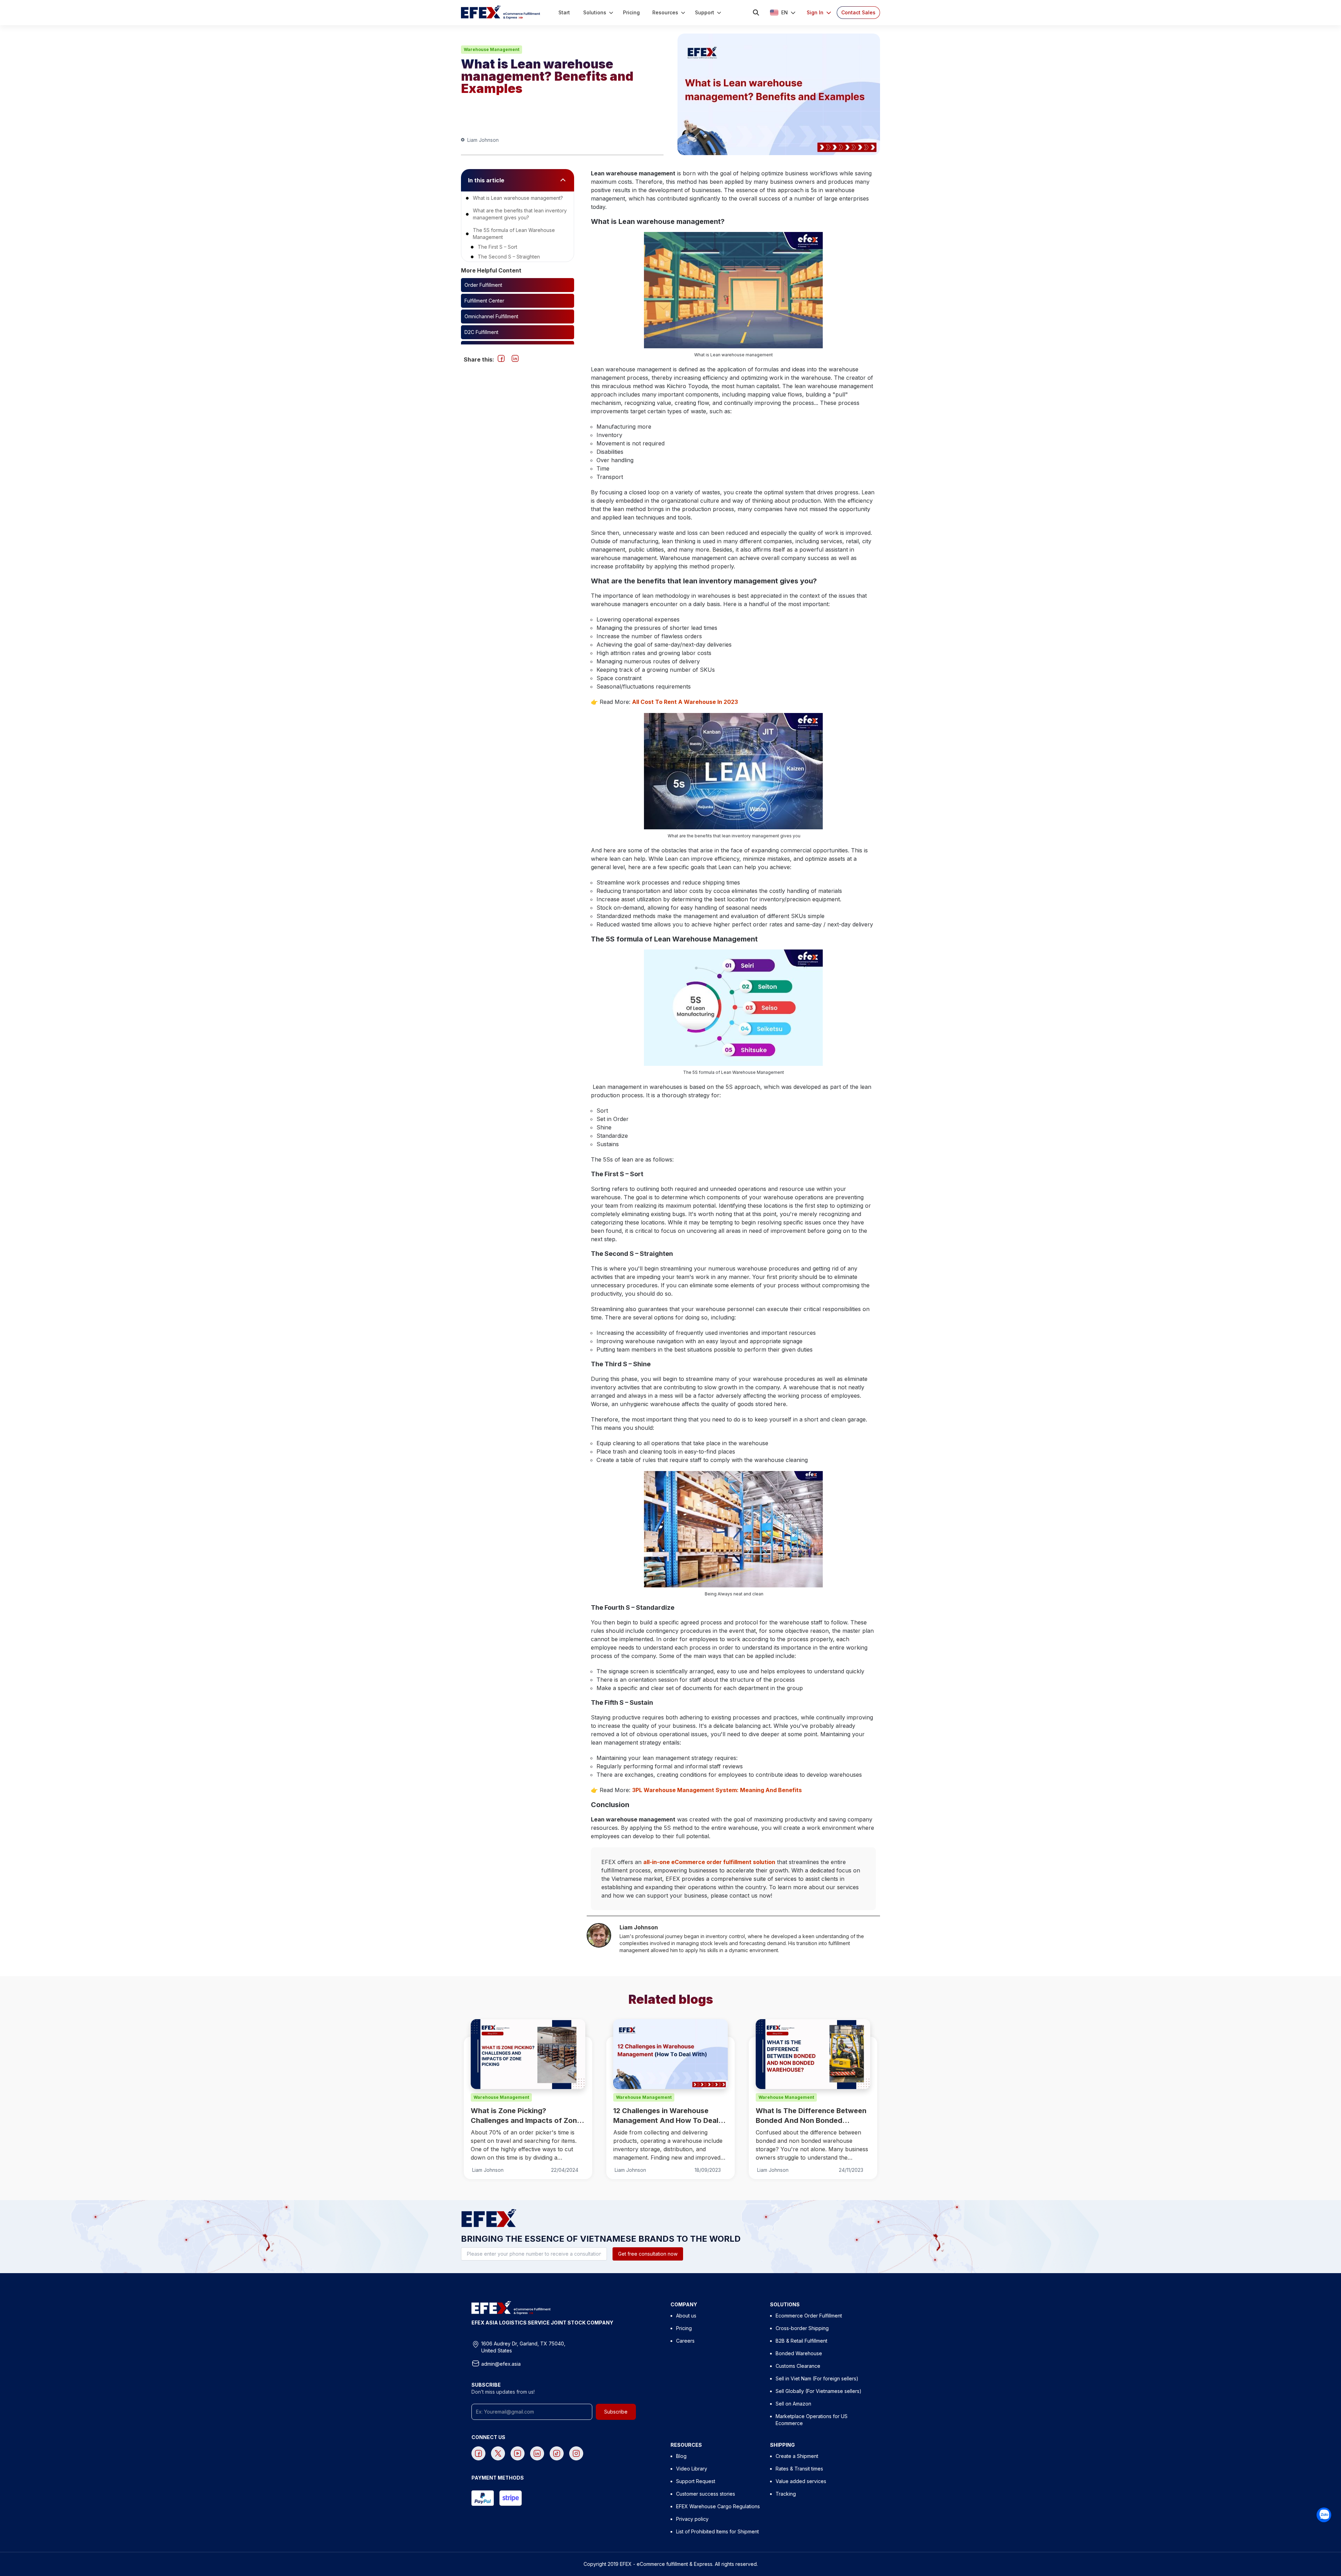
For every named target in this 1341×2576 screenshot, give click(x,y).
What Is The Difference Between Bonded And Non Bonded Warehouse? (811, 2116)
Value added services (801, 2481)
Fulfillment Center (484, 301)
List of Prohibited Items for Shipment (717, 2531)
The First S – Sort (497, 247)
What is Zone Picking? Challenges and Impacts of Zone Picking (526, 2116)
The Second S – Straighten (509, 257)
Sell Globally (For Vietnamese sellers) (819, 2391)
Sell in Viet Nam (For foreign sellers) (817, 2378)
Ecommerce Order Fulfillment (809, 2316)
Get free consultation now (648, 2254)
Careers (685, 2341)
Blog (681, 2456)
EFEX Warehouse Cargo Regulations (718, 2506)
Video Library (692, 2469)
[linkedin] (515, 358)
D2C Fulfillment (481, 332)
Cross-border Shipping (802, 2328)
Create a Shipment (797, 2456)
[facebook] (501, 358)
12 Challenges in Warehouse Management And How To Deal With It (666, 2116)
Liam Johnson (483, 140)
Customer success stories (706, 2494)
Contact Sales (858, 12)
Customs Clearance (798, 2366)
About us (686, 2316)
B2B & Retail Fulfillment (801, 2341)
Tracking (786, 2494)
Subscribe (616, 2412)
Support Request (696, 2481)
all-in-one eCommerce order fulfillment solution (709, 1862)
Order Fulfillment (483, 285)
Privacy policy (692, 2519)
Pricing (684, 2328)
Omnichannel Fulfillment (491, 316)
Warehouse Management (492, 49)
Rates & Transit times (799, 2469)
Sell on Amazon (793, 2404)
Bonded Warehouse (799, 2353)
